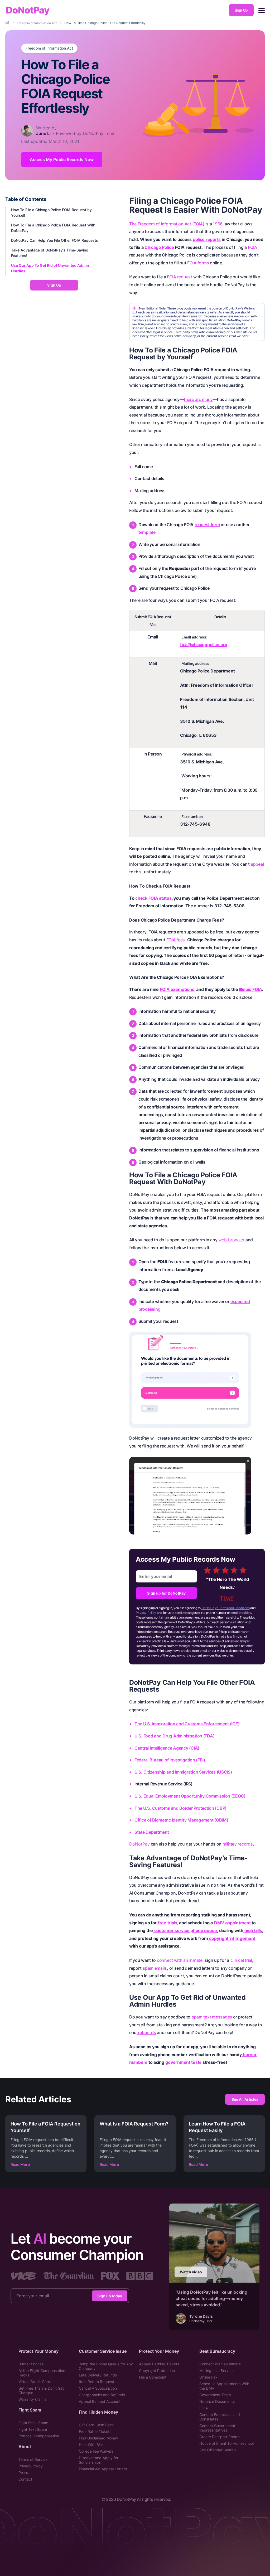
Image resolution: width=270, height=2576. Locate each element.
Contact (25, 2479)
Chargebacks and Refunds (102, 2395)
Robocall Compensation (39, 2436)
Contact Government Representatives (217, 2428)
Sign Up (241, 10)
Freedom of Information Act (49, 48)
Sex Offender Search (218, 2450)
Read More (20, 2164)
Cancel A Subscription (98, 2388)
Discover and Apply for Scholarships (99, 2460)
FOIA (204, 2408)
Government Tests (215, 2395)
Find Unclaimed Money (98, 2438)
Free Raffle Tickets (95, 2431)
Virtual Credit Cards (35, 2382)
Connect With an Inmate (220, 2364)
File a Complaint (153, 2377)
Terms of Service (33, 2459)
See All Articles (245, 2099)
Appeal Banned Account (100, 2401)
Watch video (191, 2272)
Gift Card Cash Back (96, 2425)
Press (23, 2473)
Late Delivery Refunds (98, 2375)
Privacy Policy (146, 1613)
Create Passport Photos (220, 2437)
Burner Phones (31, 2364)
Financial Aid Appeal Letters (103, 2469)
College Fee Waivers (96, 2451)
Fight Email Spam (33, 2423)
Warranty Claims (32, 2399)
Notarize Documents (217, 2401)
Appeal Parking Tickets (159, 2364)
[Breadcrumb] (8, 23)
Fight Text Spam (33, 2429)
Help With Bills (91, 2445)
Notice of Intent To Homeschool (226, 2443)
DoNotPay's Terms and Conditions (226, 1608)
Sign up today (110, 2296)
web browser (231, 1240)
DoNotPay (28, 10)
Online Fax (208, 2377)
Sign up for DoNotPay (166, 1593)
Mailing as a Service (216, 2371)
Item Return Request (97, 2382)
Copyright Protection (157, 2371)
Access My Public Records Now (62, 159)
